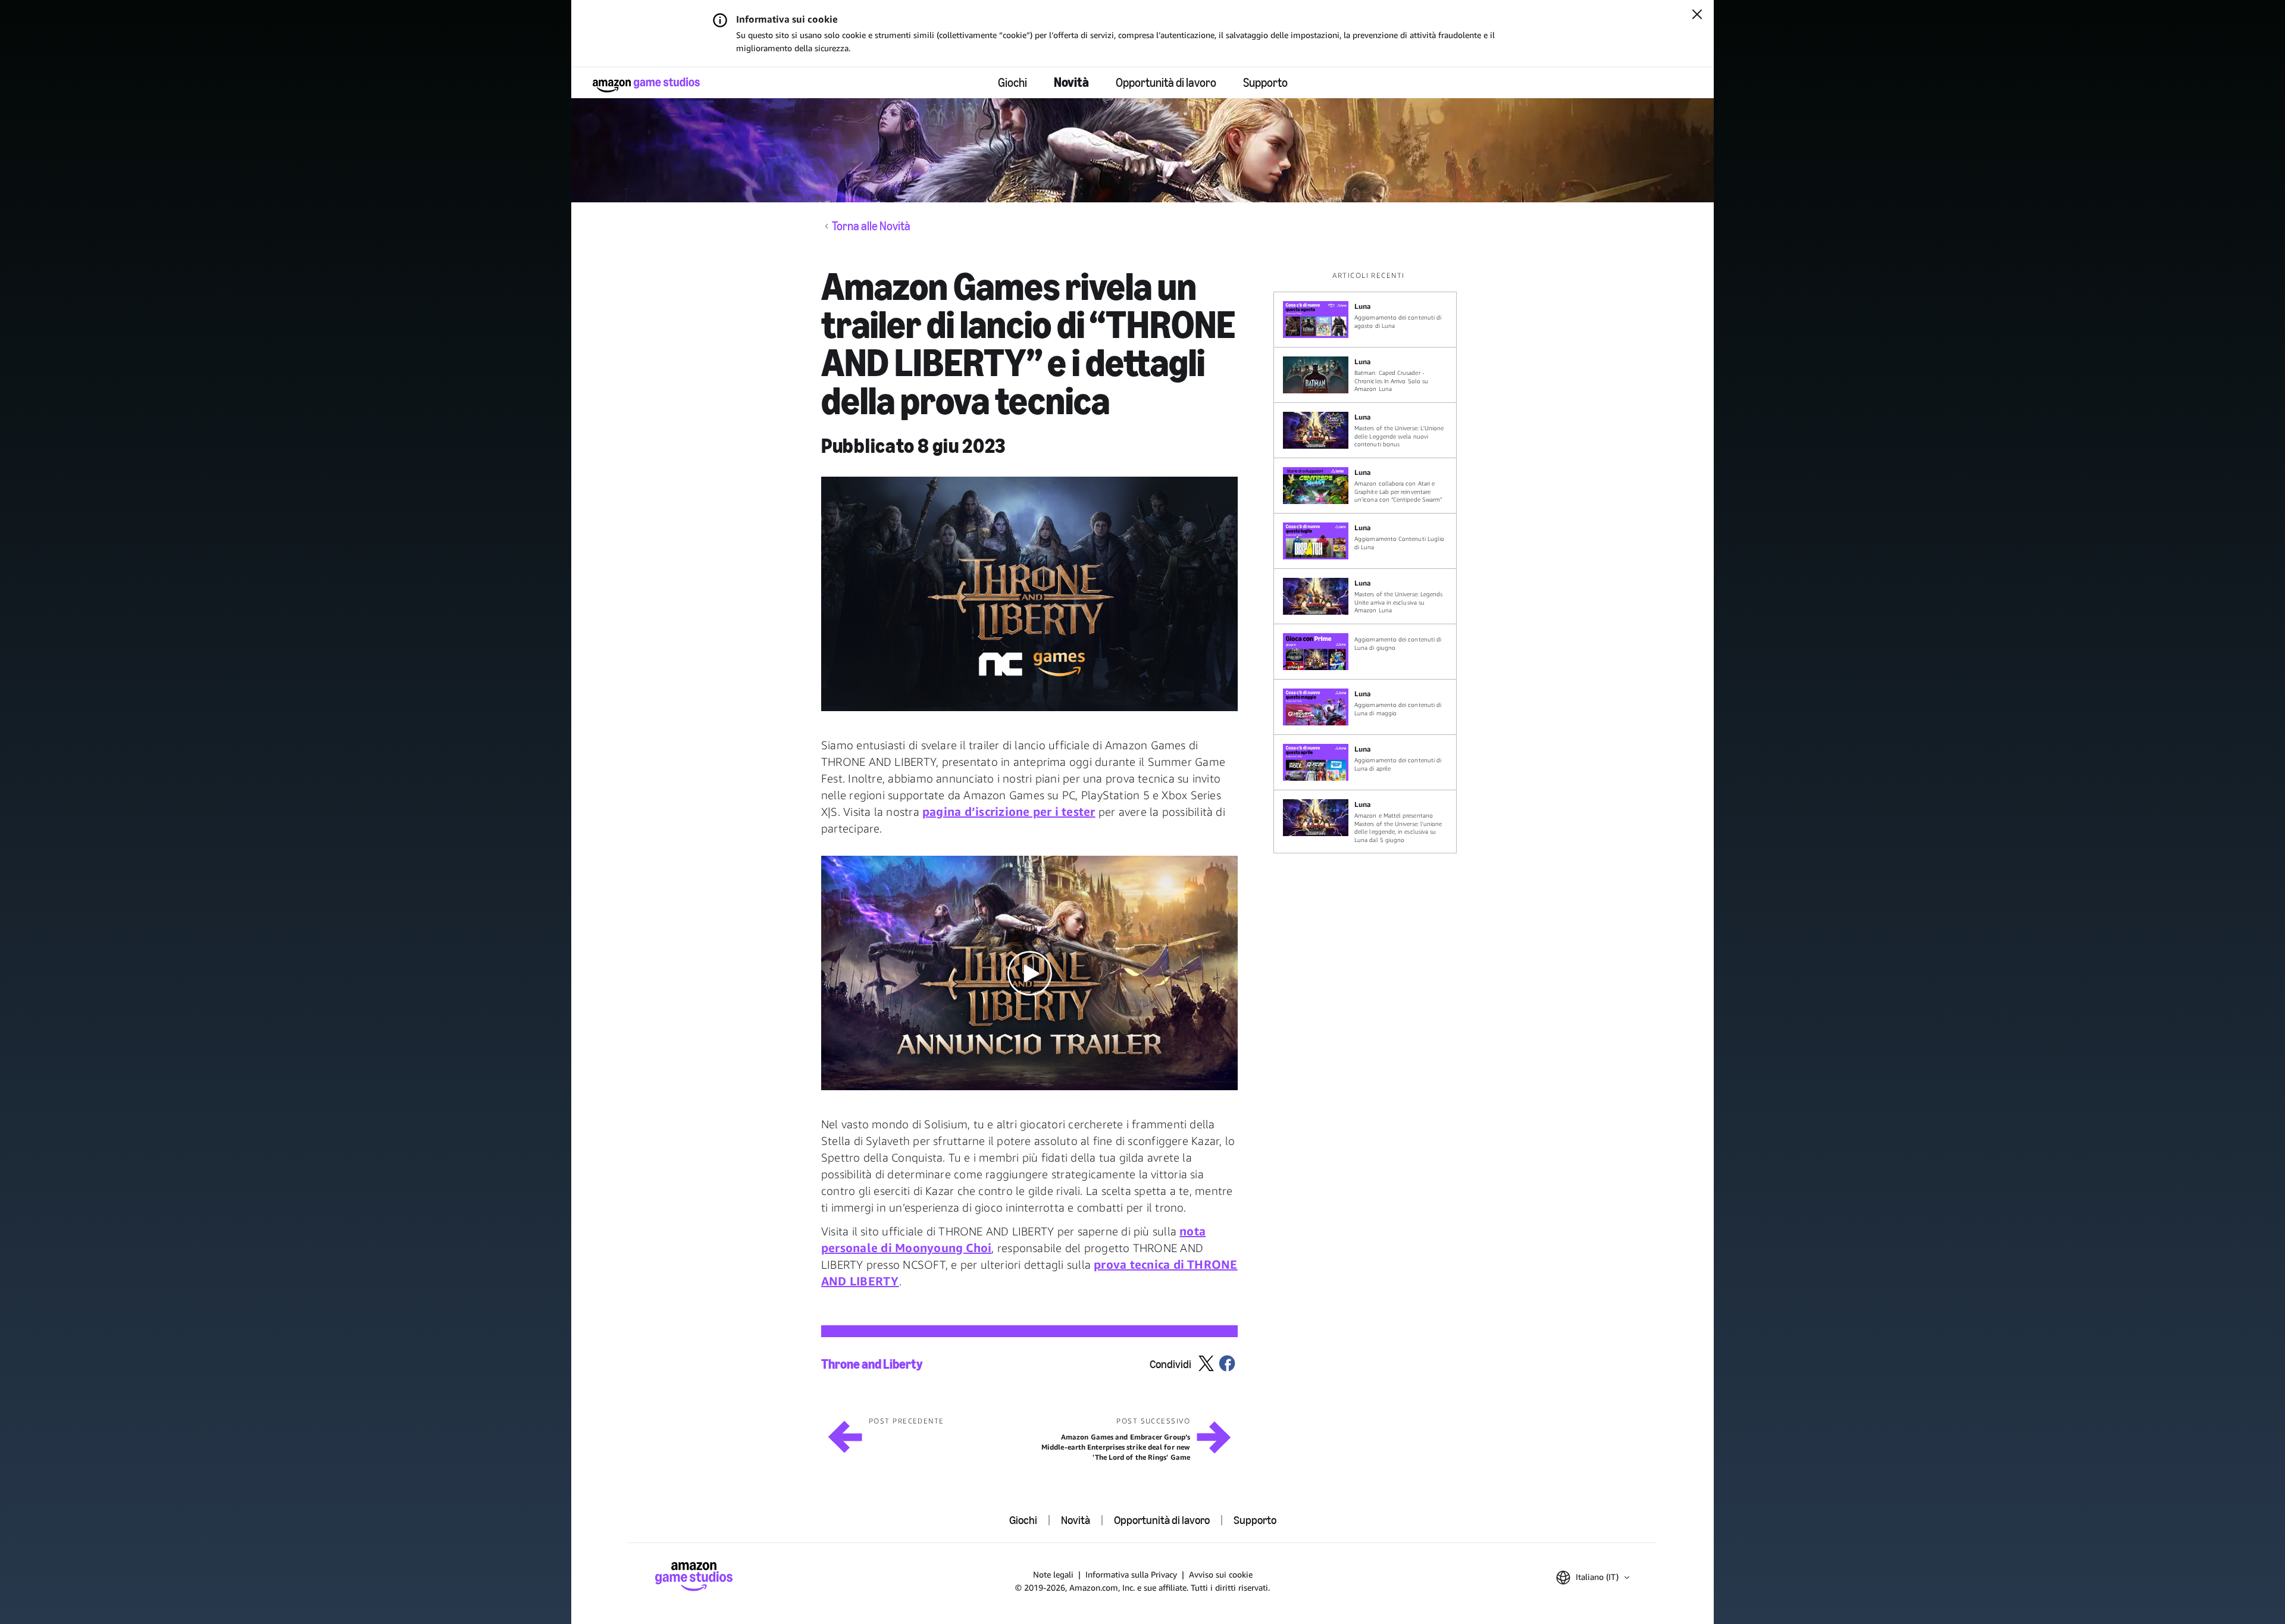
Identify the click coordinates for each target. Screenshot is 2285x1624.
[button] (1029, 594)
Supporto (1265, 83)
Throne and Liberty (872, 1365)
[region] (1369, 562)
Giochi (1012, 83)
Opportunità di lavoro (1166, 83)
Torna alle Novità (871, 226)
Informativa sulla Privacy (1131, 1574)
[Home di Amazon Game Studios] (646, 85)
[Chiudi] (1697, 15)
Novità (1071, 82)
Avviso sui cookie (1221, 1574)
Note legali (1053, 1574)
